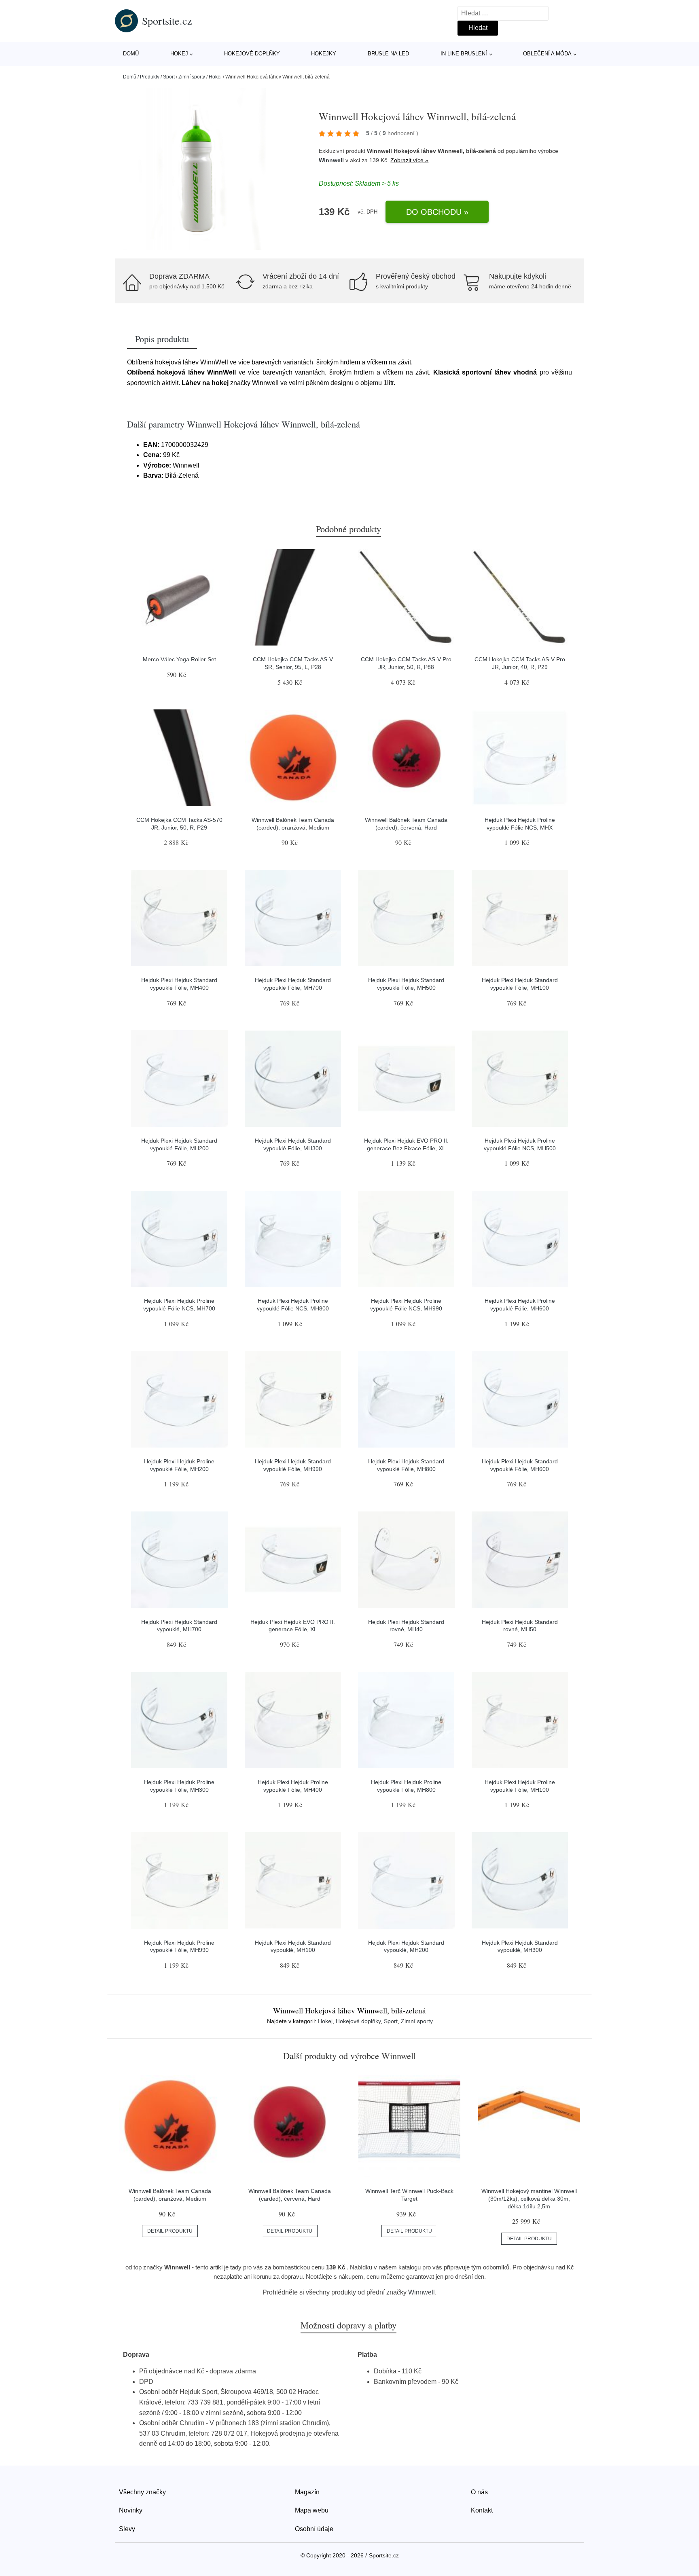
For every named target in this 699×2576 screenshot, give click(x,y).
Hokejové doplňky (252, 54)
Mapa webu (312, 2510)
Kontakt (482, 2510)
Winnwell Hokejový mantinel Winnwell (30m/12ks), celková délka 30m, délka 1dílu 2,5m (529, 2198)
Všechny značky (142, 2492)
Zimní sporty (192, 77)
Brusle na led (388, 54)
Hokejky (324, 54)
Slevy (127, 2529)
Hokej (179, 54)
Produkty (150, 77)
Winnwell (331, 160)
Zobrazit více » (409, 160)
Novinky (131, 2510)
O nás (479, 2492)
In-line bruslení (464, 54)
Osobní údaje (314, 2529)
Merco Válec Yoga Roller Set (179, 659)
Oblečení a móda (547, 54)
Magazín (307, 2492)
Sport (169, 77)
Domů (131, 54)
